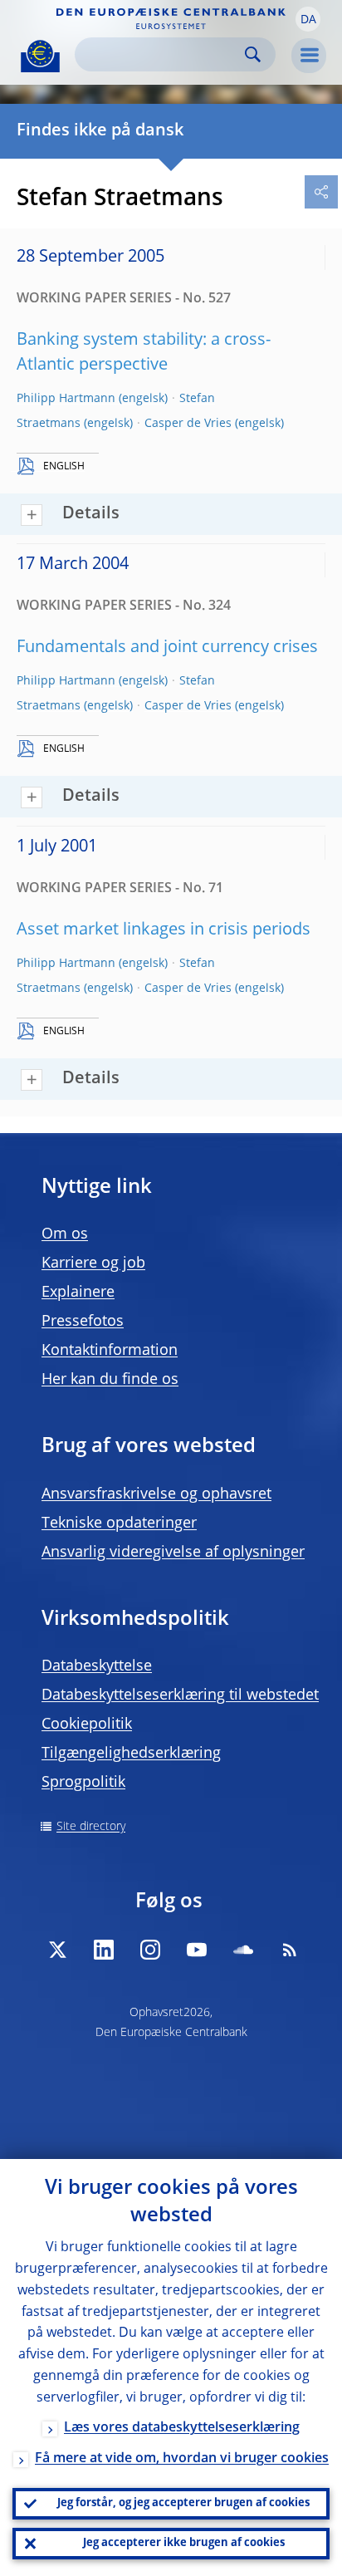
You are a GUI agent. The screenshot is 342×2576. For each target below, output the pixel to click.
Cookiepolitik (87, 1725)
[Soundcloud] (243, 1950)
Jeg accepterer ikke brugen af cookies (184, 2543)
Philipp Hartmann (66, 399)
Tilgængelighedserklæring (131, 1754)
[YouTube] (197, 1950)
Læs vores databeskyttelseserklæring (182, 2428)
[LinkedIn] (104, 1950)
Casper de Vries (188, 424)
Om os (65, 1234)
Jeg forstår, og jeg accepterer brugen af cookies (183, 2503)
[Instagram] (150, 1950)
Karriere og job (93, 1263)
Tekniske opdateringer (119, 1524)
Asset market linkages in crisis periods (164, 930)
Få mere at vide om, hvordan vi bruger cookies (182, 2459)
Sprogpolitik (83, 1783)
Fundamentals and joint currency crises (167, 648)
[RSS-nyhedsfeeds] (290, 1950)
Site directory (91, 1827)
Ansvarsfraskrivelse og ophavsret (156, 1494)
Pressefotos (83, 1322)
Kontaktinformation (110, 1351)
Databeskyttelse (97, 1666)
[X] (57, 1950)
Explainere (78, 1293)
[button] (308, 19)
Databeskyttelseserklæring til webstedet (180, 1695)
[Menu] (309, 56)
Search (253, 54)
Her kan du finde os (110, 1380)
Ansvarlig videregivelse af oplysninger (173, 1553)
